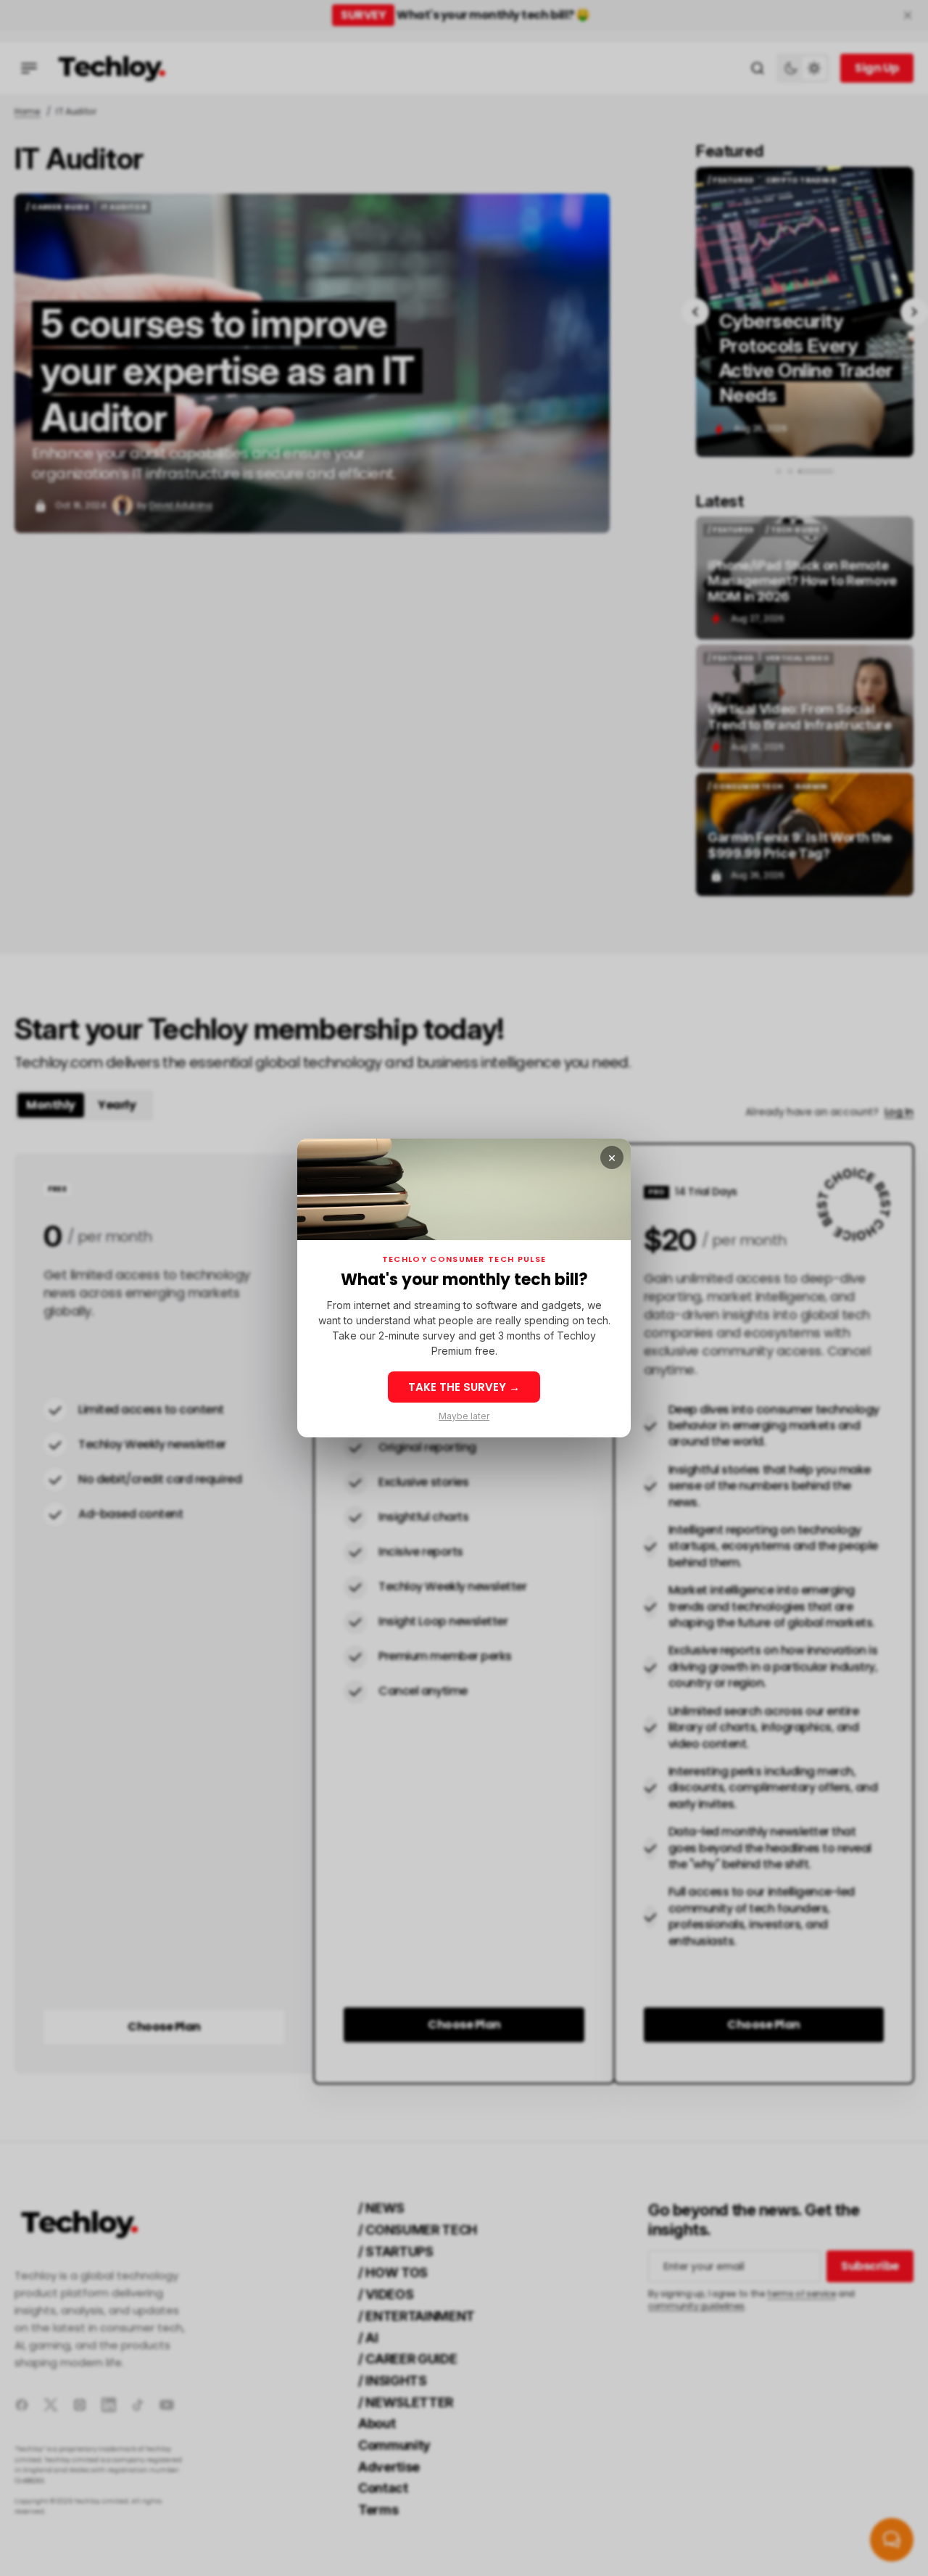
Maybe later (464, 1416)
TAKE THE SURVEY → (464, 1387)
